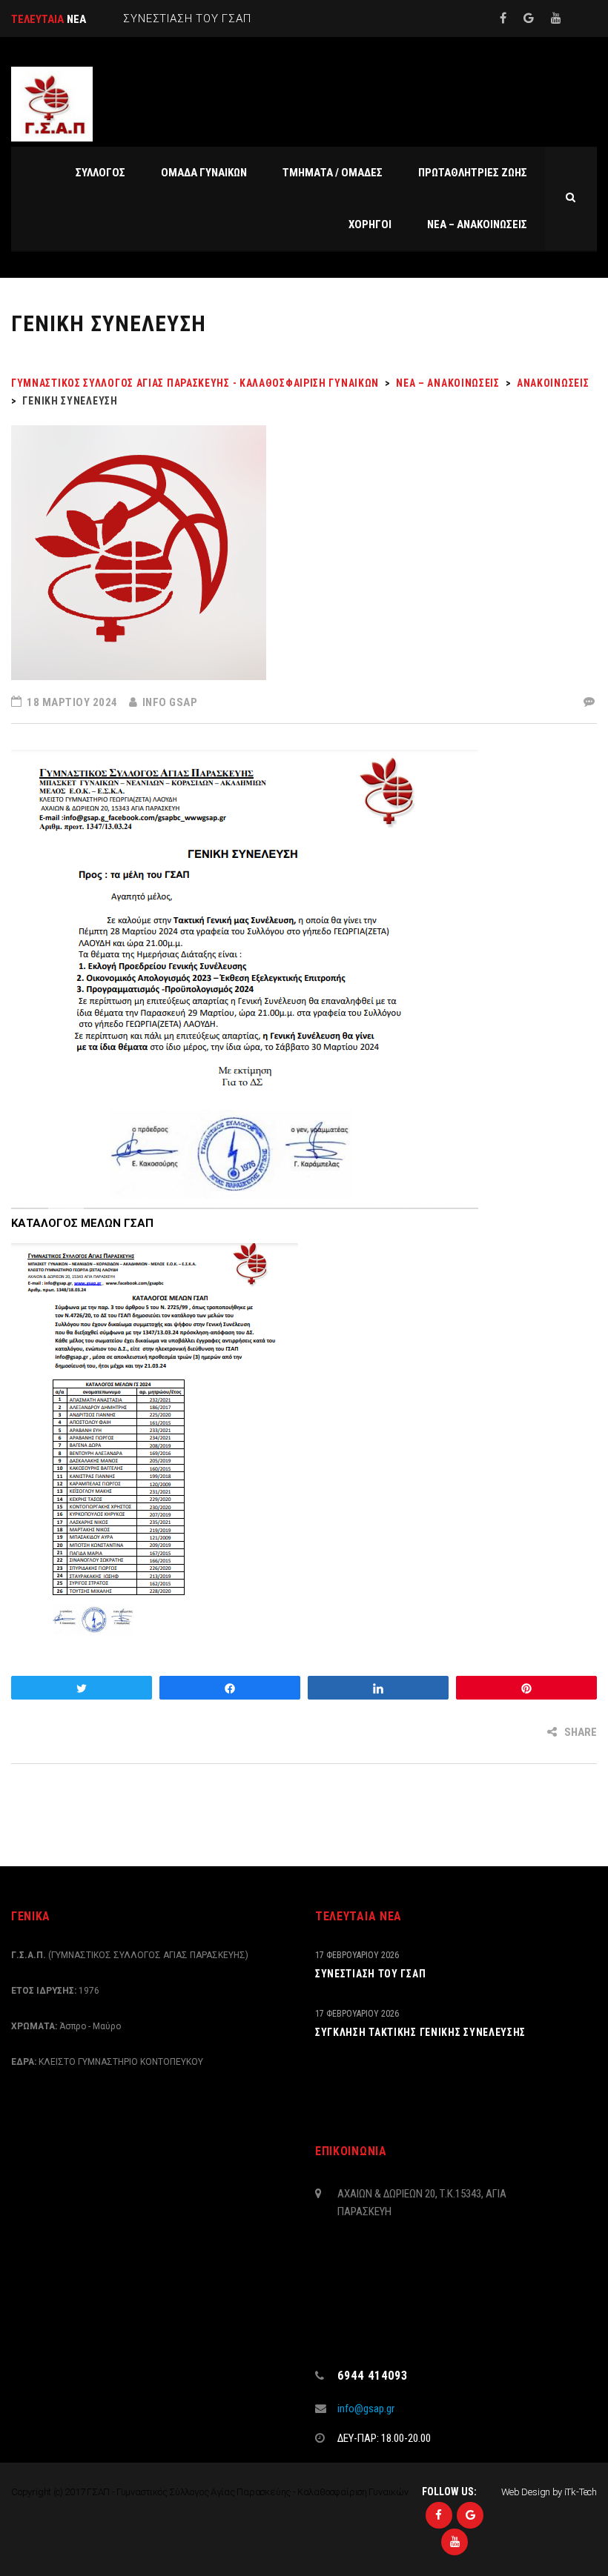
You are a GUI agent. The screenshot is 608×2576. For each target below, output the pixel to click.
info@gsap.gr (366, 2409)
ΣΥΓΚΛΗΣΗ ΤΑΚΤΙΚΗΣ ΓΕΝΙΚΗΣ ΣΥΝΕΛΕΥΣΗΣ (420, 2032)
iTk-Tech (581, 2492)
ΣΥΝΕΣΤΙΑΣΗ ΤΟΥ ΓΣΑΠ (370, 1974)
